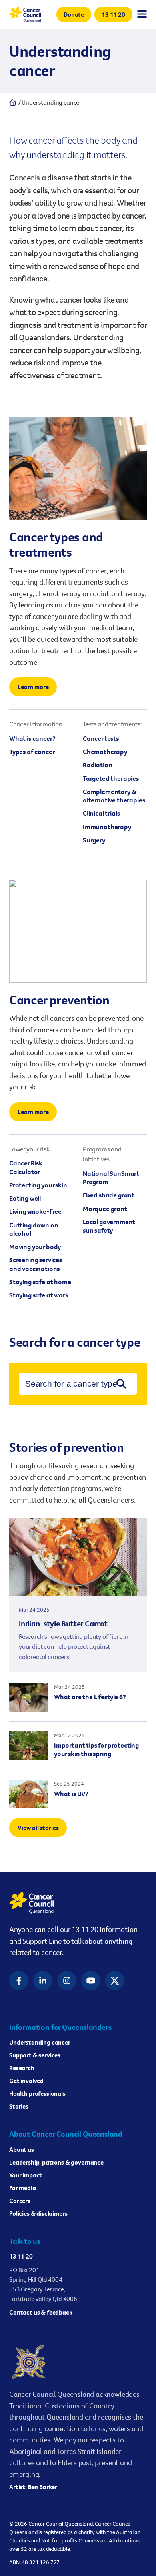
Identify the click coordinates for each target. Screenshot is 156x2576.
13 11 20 (21, 2256)
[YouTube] (91, 1981)
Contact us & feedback (41, 2312)
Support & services (35, 2055)
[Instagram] (67, 1981)
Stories (19, 2106)
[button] (74, 14)
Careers (20, 2201)
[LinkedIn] (43, 1981)
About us (22, 2149)
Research (22, 2068)
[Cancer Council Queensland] (78, 1903)
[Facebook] (19, 1981)
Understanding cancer (40, 2042)
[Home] (13, 102)
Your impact (26, 2175)
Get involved (26, 2081)
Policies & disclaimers (38, 2213)
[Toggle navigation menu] (142, 14)
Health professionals (37, 2093)
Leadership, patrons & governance (56, 2162)
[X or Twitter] (115, 1981)
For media (23, 2188)
